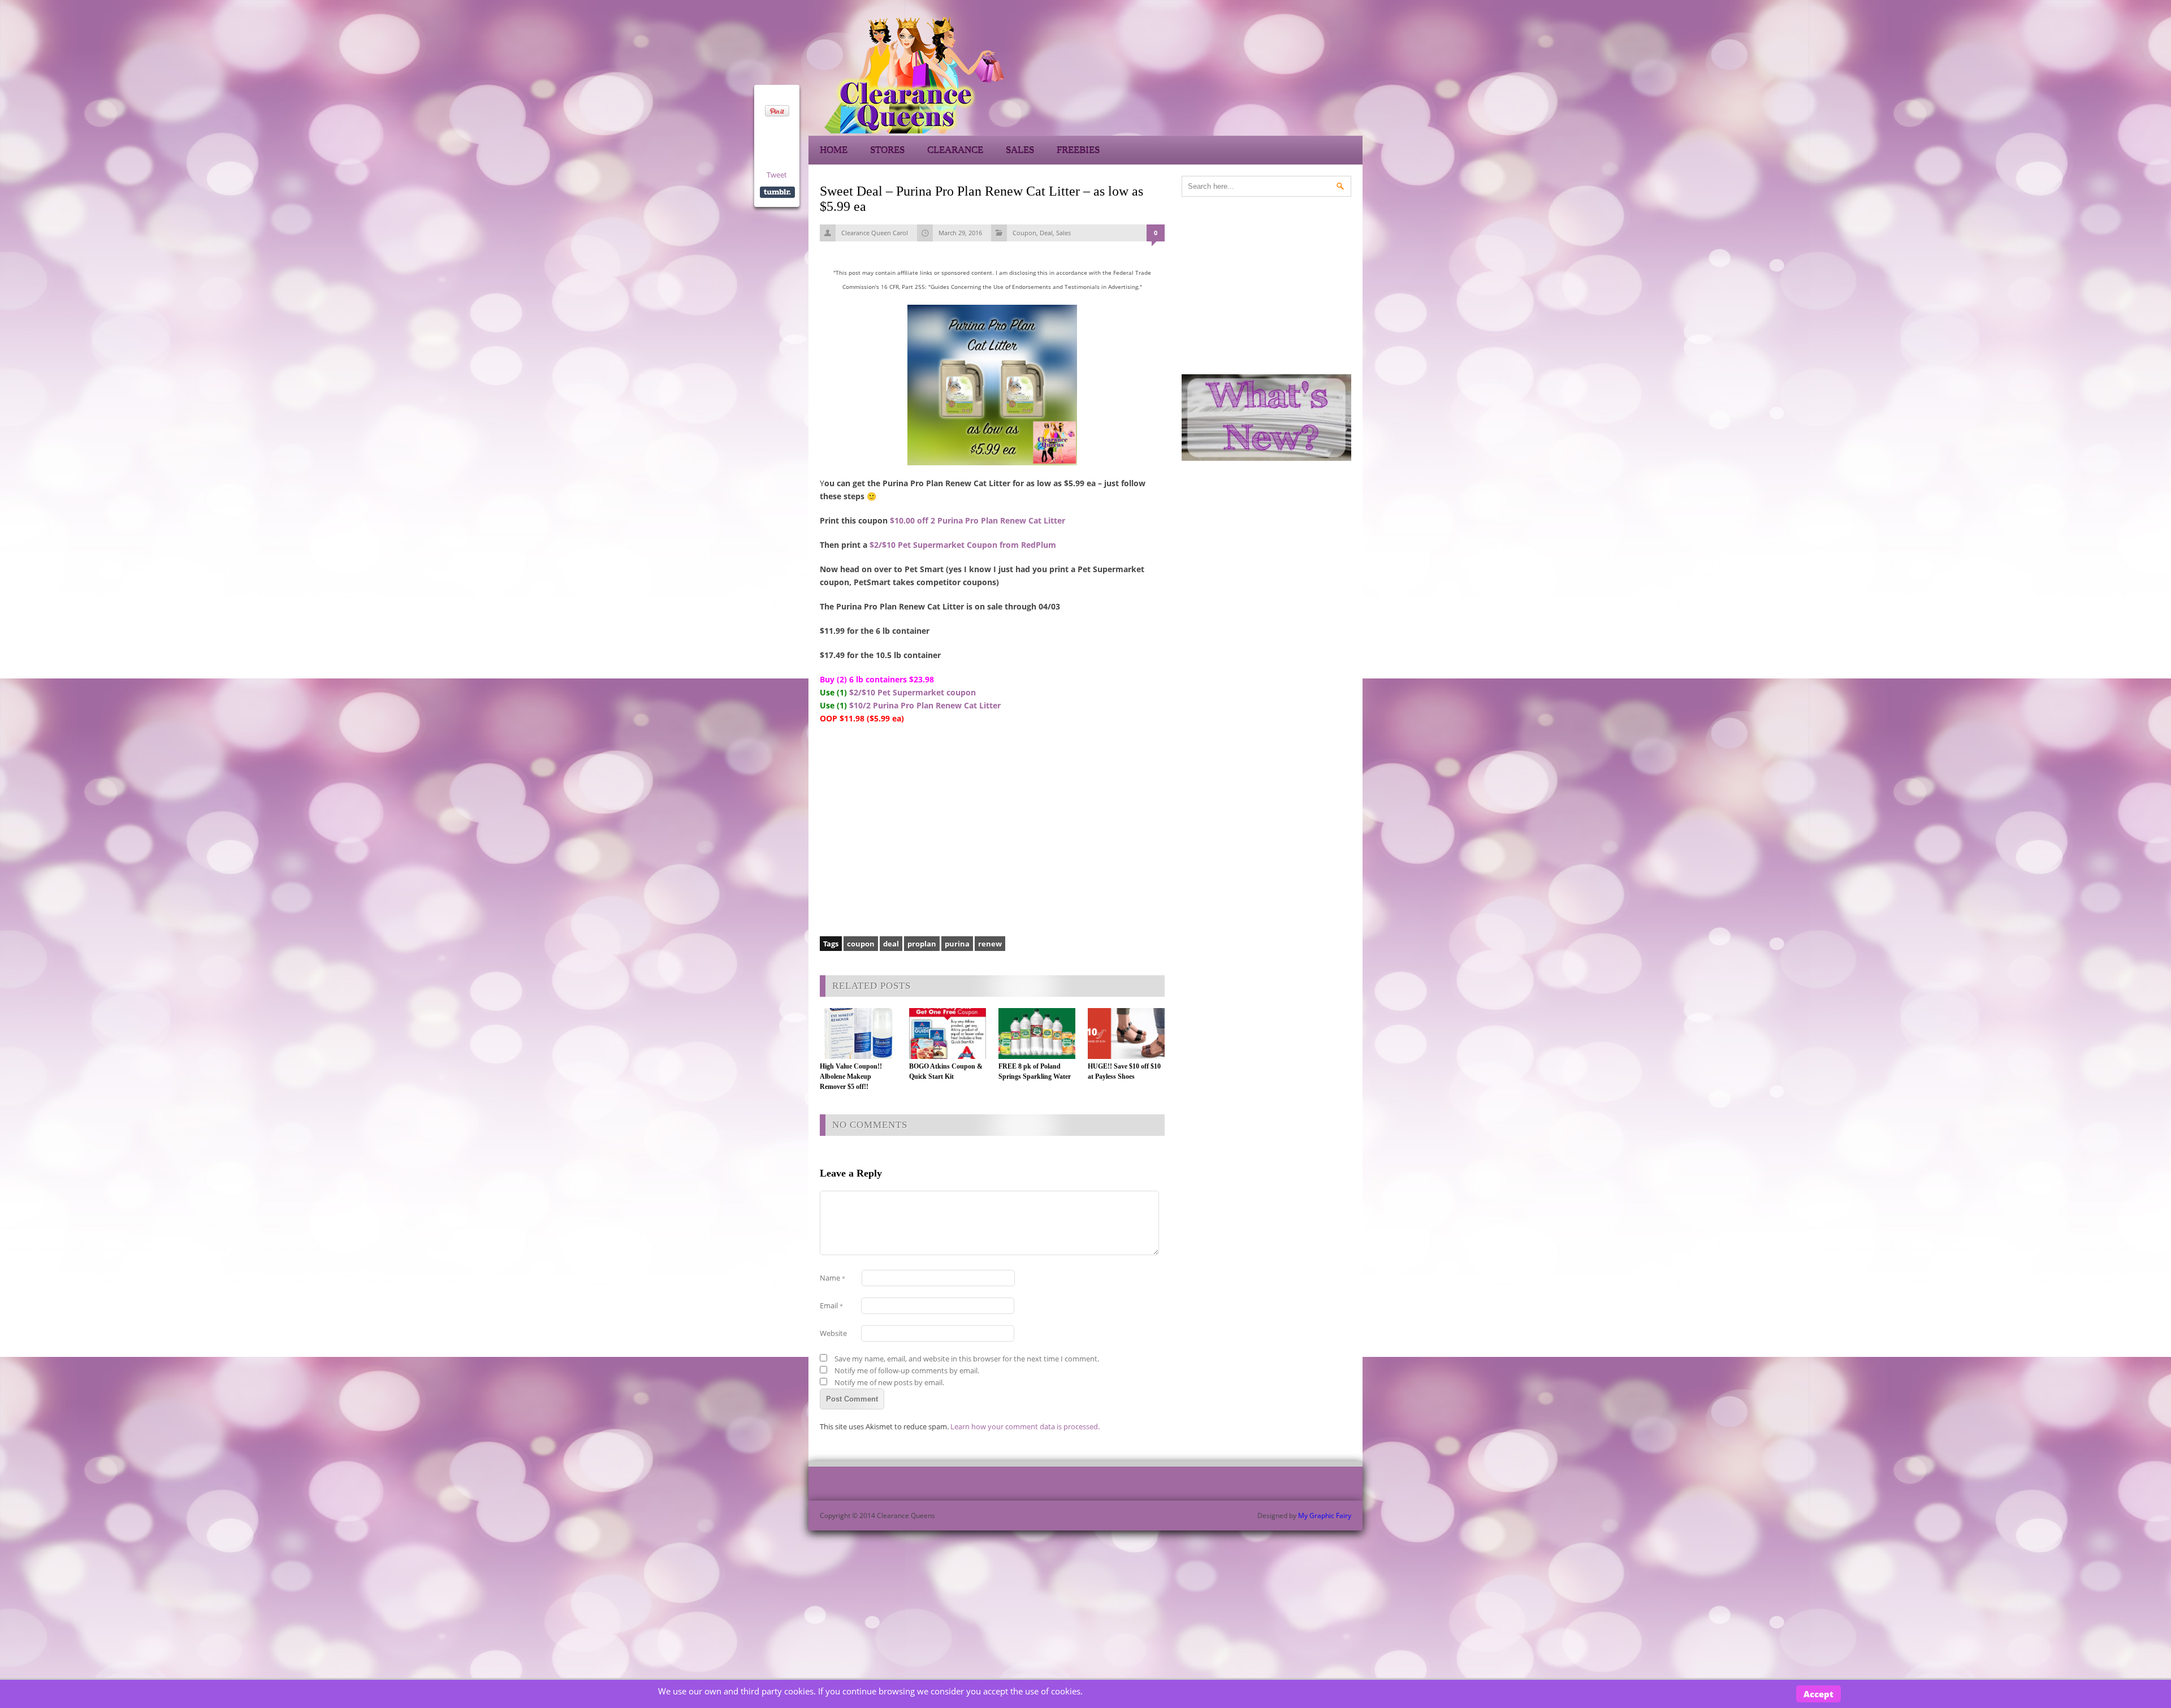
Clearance (955, 150)
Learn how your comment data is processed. (1025, 1426)
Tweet (777, 175)
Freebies (1078, 150)
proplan (922, 944)
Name (832, 1278)
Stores (887, 150)
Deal (1046, 233)
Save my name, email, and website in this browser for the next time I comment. (967, 1359)
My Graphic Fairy (1325, 1515)
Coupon (1024, 233)
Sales (1020, 150)
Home (834, 150)
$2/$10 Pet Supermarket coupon (912, 692)
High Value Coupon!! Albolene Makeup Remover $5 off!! (851, 1076)
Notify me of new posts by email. (889, 1382)
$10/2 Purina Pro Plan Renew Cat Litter (925, 705)
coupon (861, 944)
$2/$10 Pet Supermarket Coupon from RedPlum (963, 545)
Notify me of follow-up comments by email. (907, 1370)
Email (831, 1305)
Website (833, 1333)
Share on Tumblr (777, 192)
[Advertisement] (1261, 73)
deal (891, 944)
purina (957, 944)
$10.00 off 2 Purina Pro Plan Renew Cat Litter (978, 520)
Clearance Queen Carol (875, 233)
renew (990, 944)
